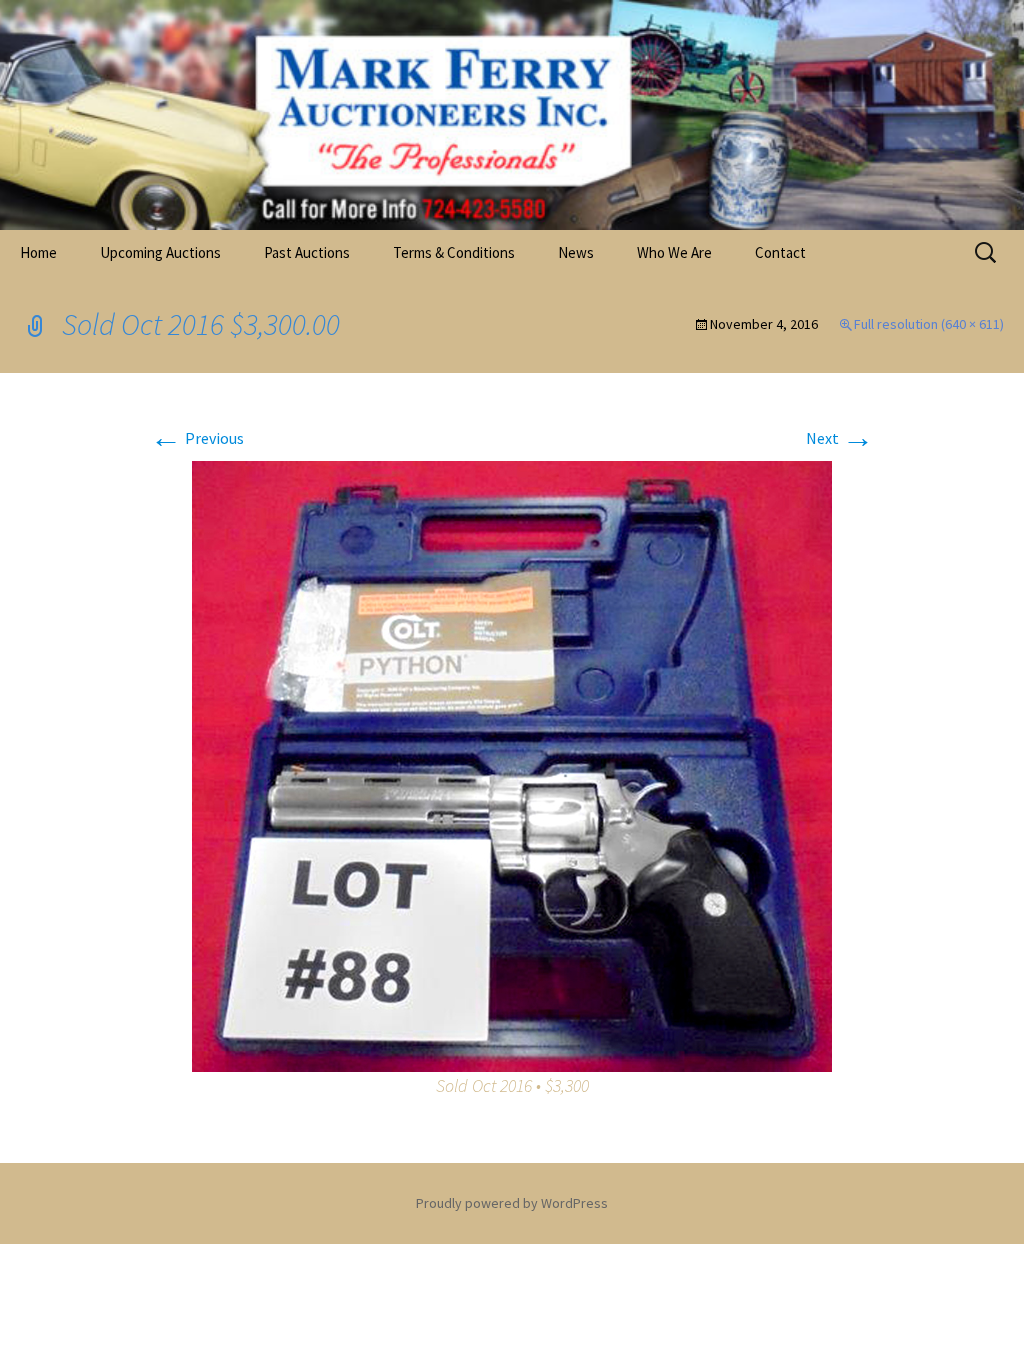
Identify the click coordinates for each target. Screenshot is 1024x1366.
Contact (780, 252)
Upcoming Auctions (160, 252)
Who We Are (674, 252)
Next (840, 438)
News (576, 252)
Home (38, 252)
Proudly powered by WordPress (512, 1203)
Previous (197, 438)
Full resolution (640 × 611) (929, 324)
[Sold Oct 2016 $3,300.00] (512, 764)
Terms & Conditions (454, 252)
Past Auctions (307, 252)
